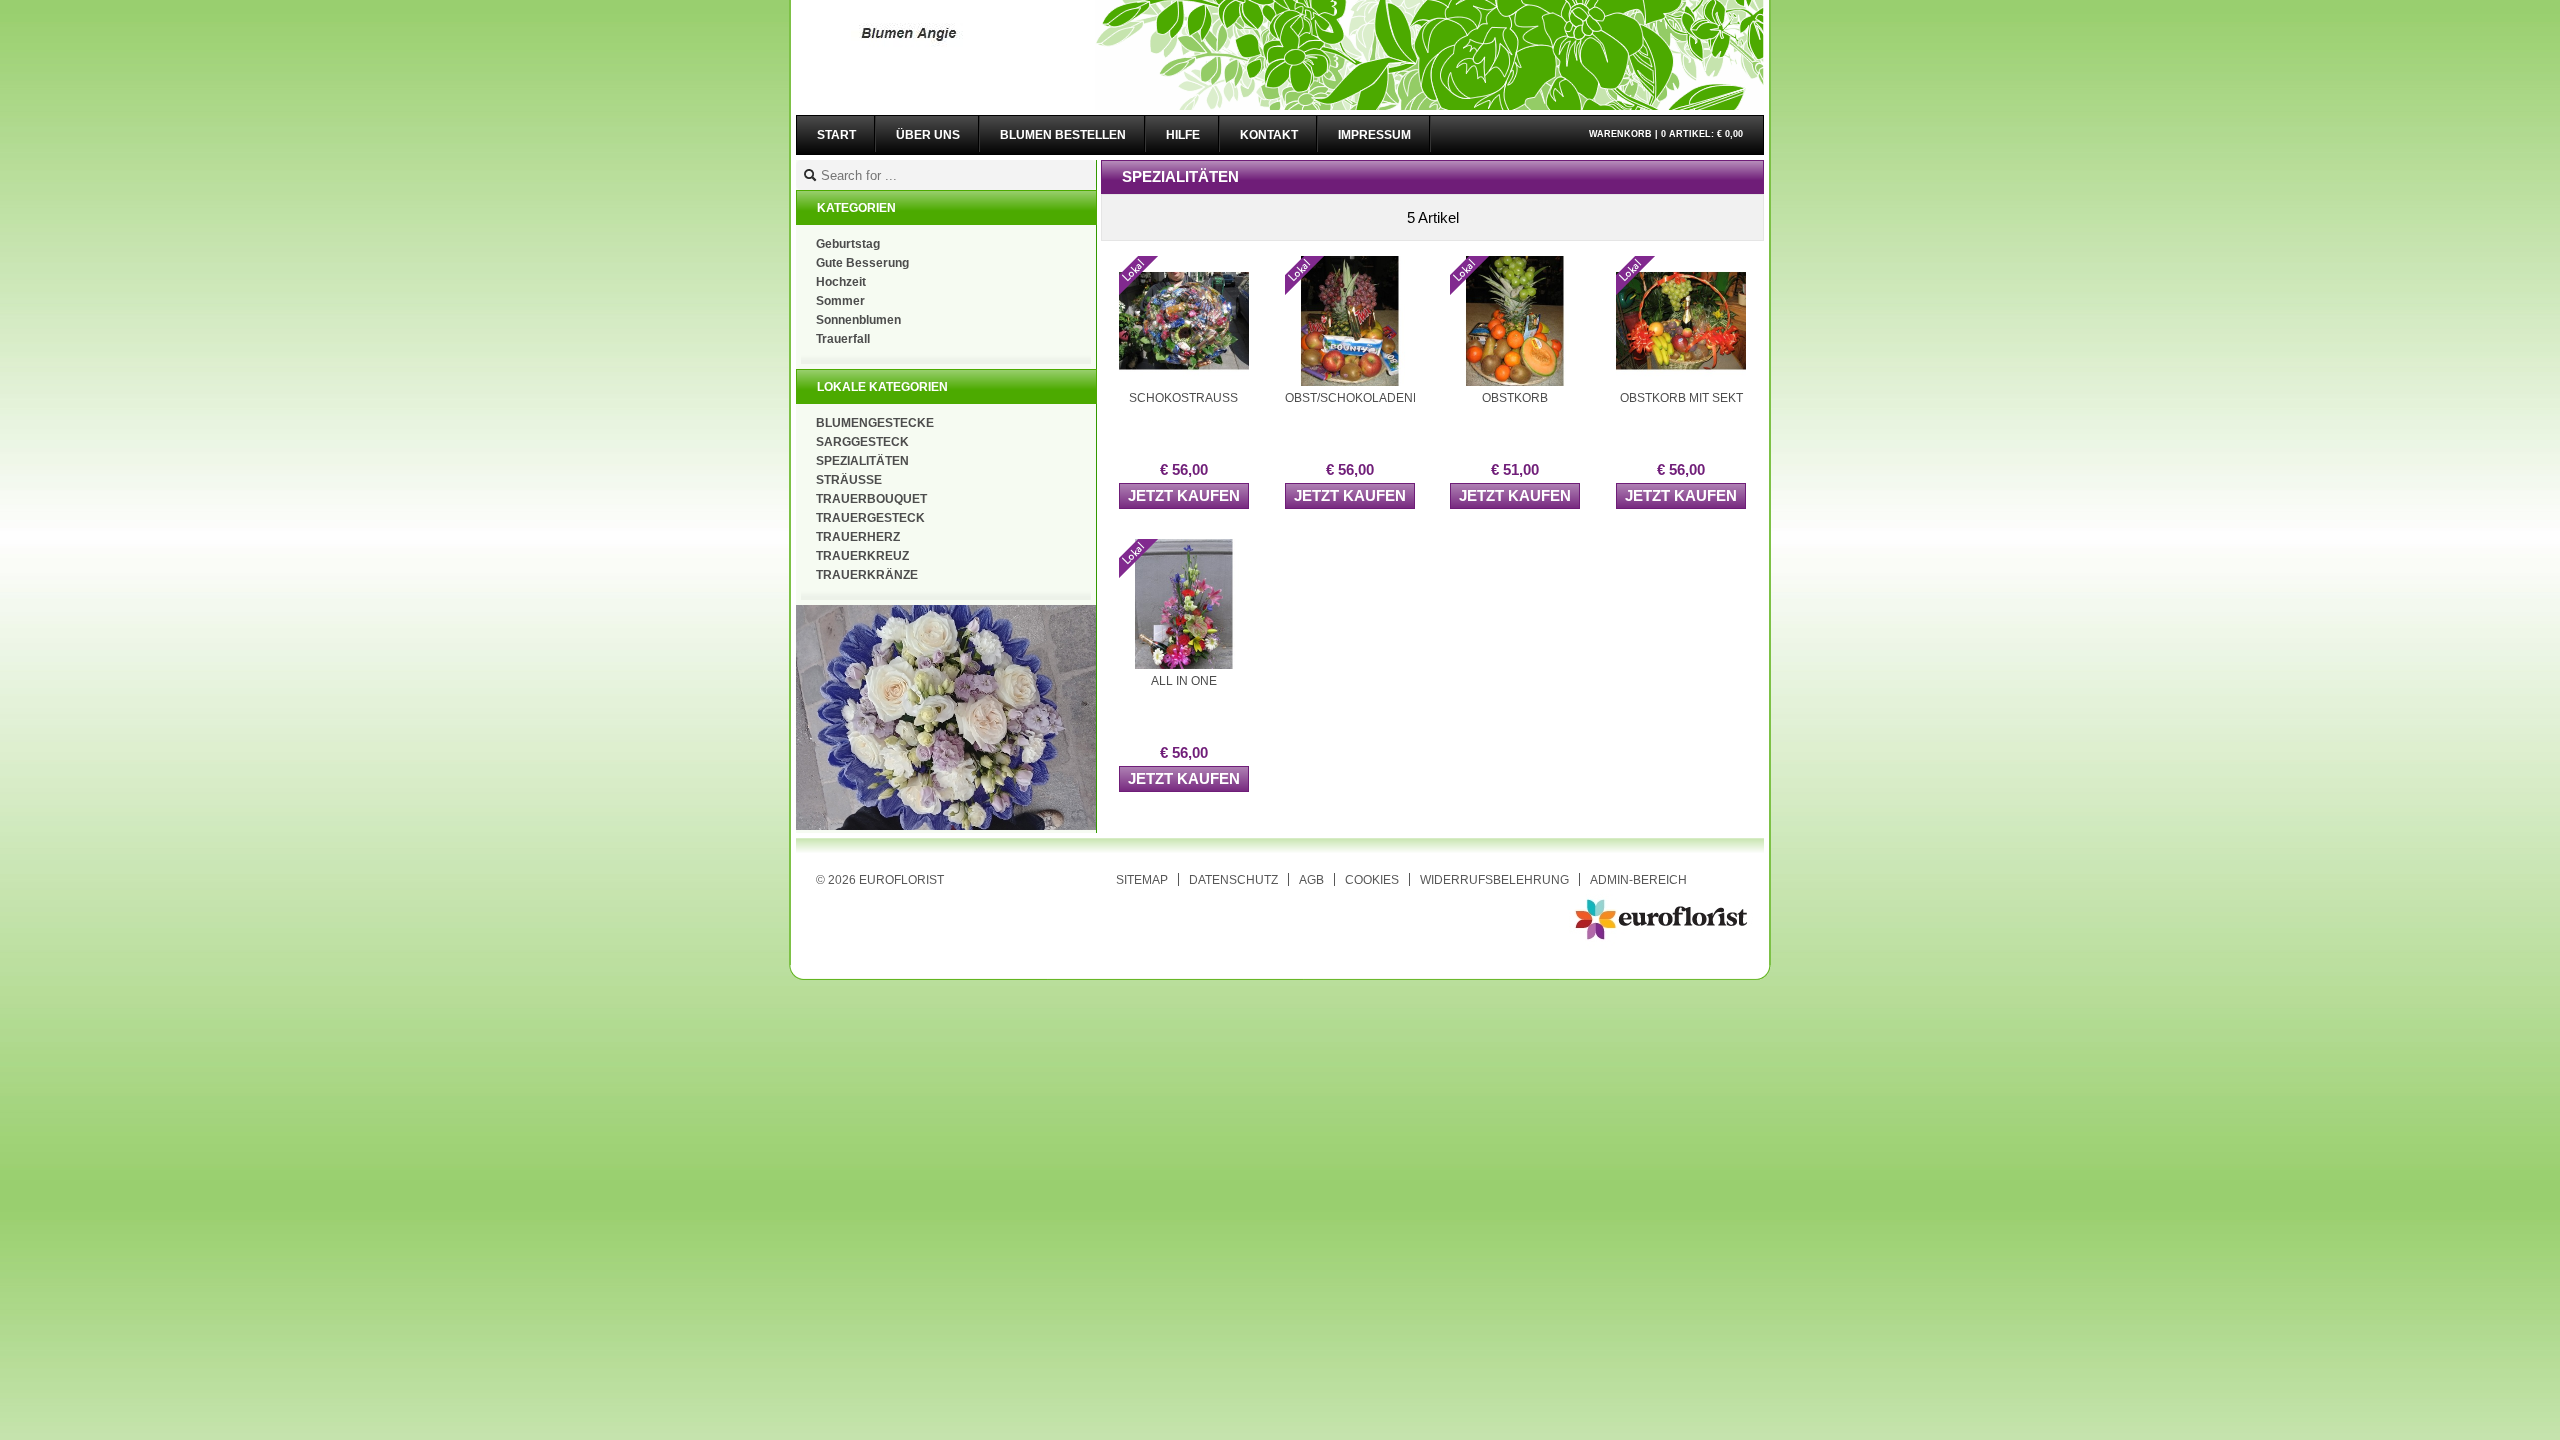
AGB (1311, 879)
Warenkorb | (1666, 134)
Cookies (1372, 879)
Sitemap (1142, 879)
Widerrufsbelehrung (1494, 879)
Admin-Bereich (1638, 879)
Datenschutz (1233, 879)
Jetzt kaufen (1184, 496)
